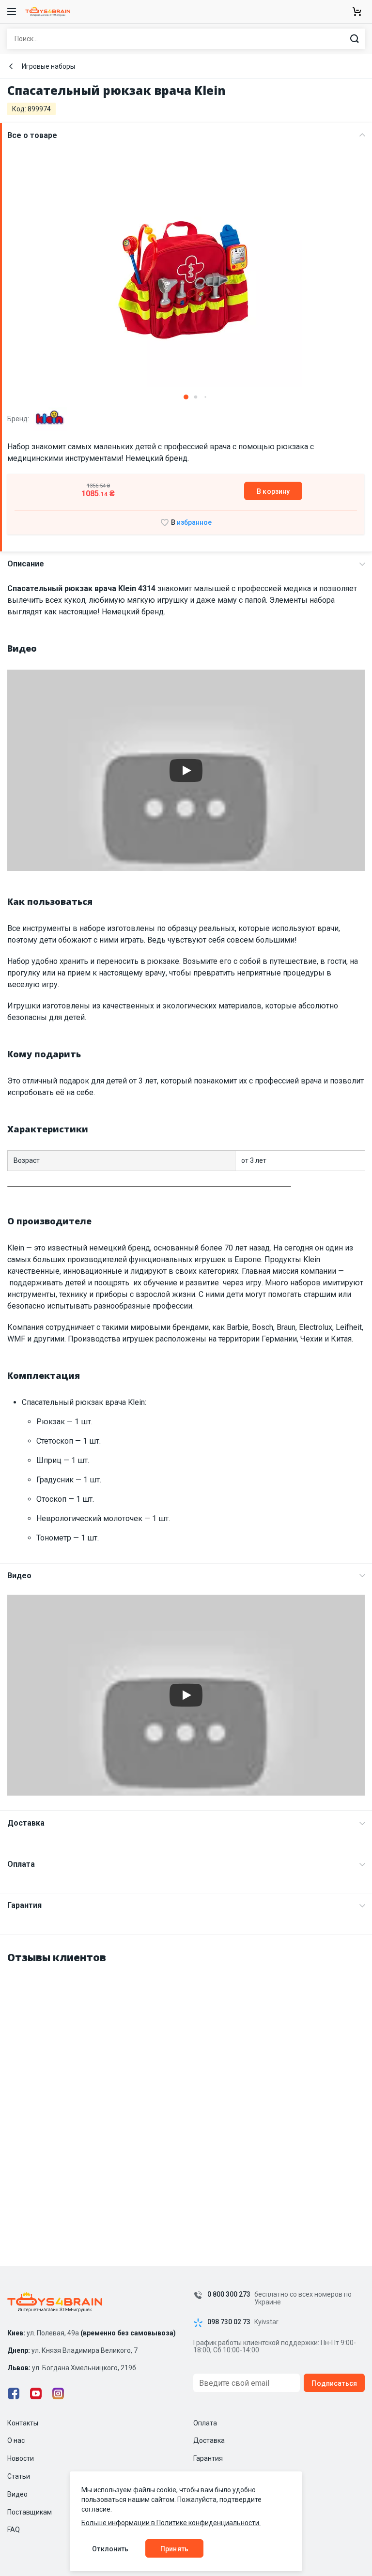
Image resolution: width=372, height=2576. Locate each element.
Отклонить (110, 2549)
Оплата (21, 1864)
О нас (16, 2440)
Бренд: (19, 419)
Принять (174, 2549)
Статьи (19, 2476)
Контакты (23, 2423)
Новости (21, 2458)
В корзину (273, 491)
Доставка (26, 1823)
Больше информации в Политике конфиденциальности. (171, 2523)
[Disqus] (186, 2095)
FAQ (14, 2530)
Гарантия (24, 1905)
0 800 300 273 (229, 2294)
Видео (19, 1576)
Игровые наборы (48, 66)
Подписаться (334, 2383)
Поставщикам (30, 2512)
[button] (186, 397)
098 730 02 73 (229, 2322)
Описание (26, 564)
